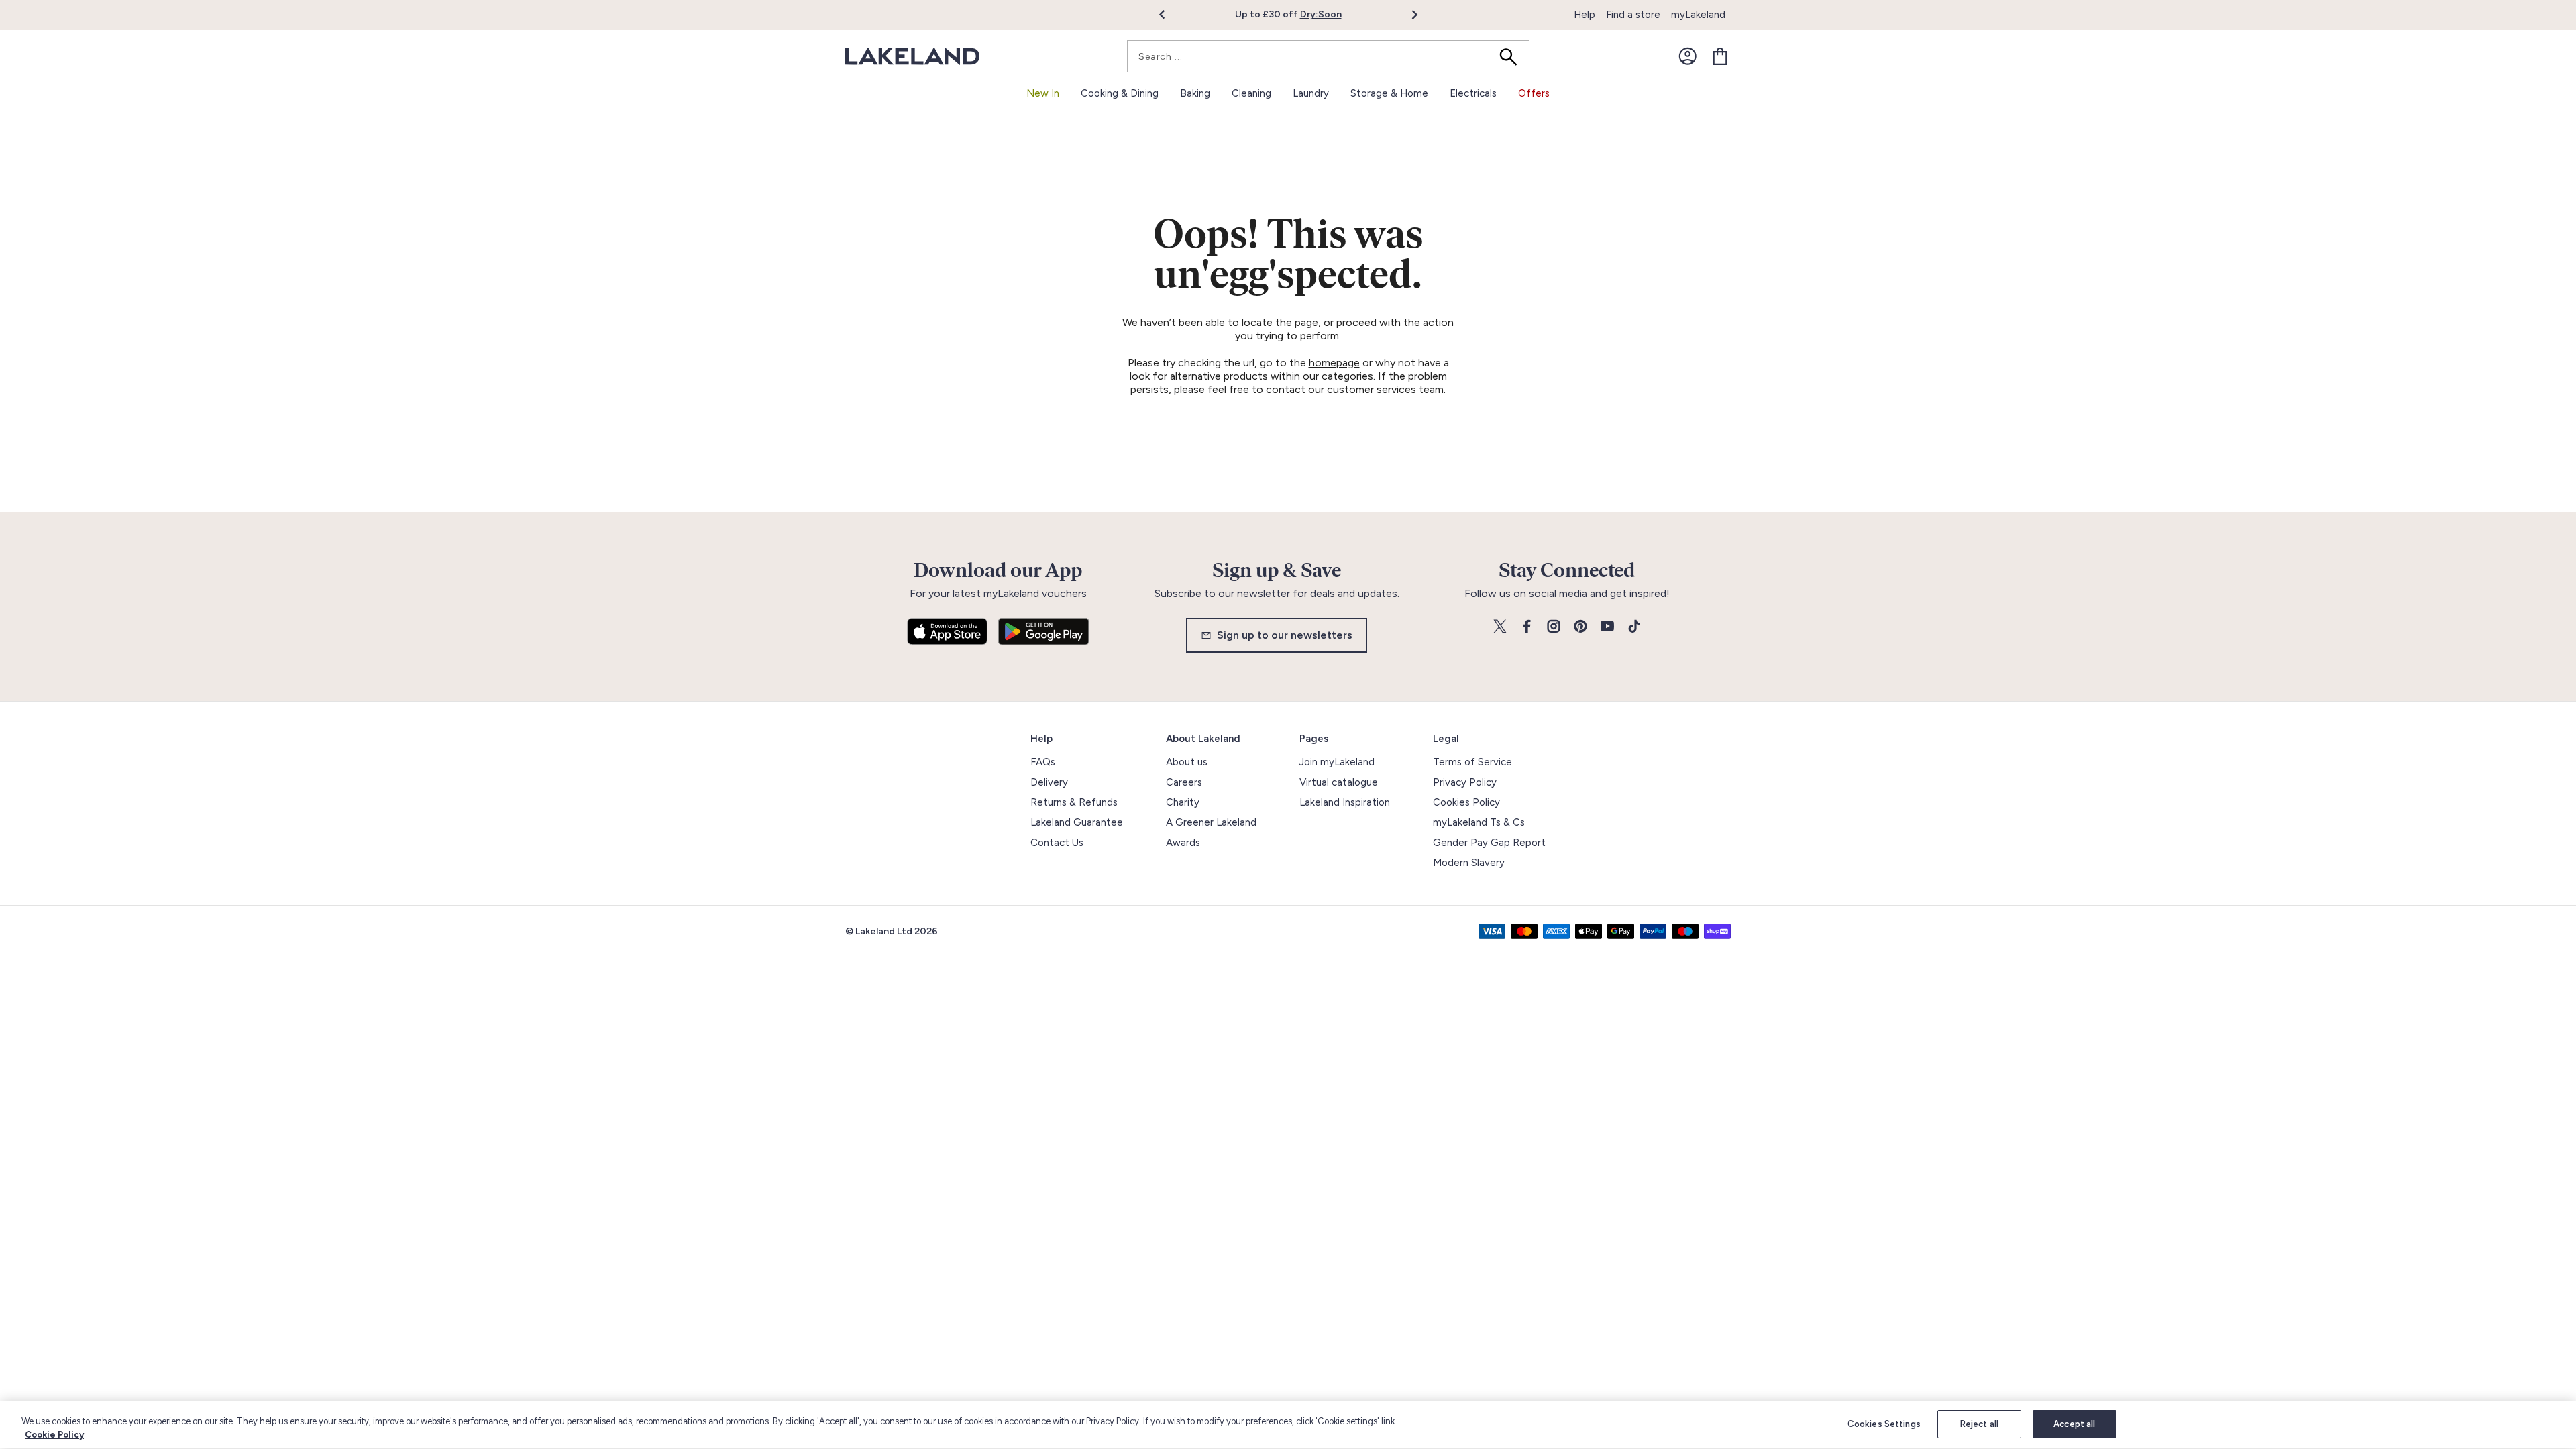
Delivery (1049, 782)
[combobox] (1328, 56)
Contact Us (1057, 843)
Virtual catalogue (1339, 782)
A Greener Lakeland (1211, 822)
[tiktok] (1634, 627)
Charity (1183, 802)
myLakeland (1698, 15)
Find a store (1633, 15)
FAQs (1043, 762)
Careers (1184, 782)
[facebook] (1527, 627)
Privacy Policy (1465, 782)
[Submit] (1513, 56)
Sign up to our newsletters (1285, 635)
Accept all (2074, 1424)
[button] (1170, 15)
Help (1585, 15)
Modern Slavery (1469, 863)
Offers (1534, 93)
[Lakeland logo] (912, 57)
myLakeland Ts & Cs (1479, 822)
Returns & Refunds (1074, 802)
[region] (1288, 1425)
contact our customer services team (1355, 389)
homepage (1334, 363)
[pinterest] (1580, 627)
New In (1043, 93)
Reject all (1979, 1424)
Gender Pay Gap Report (1489, 843)
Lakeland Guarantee (1077, 822)
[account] (1688, 56)
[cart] (1720, 56)
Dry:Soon (1321, 14)
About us (1187, 762)
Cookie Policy (54, 1435)
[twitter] (1500, 627)
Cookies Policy (1466, 802)
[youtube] (1607, 627)
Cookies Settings (1884, 1424)
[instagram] (1554, 627)
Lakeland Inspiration (1345, 802)
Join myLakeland (1337, 762)
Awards (1183, 843)
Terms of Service (1472, 762)
